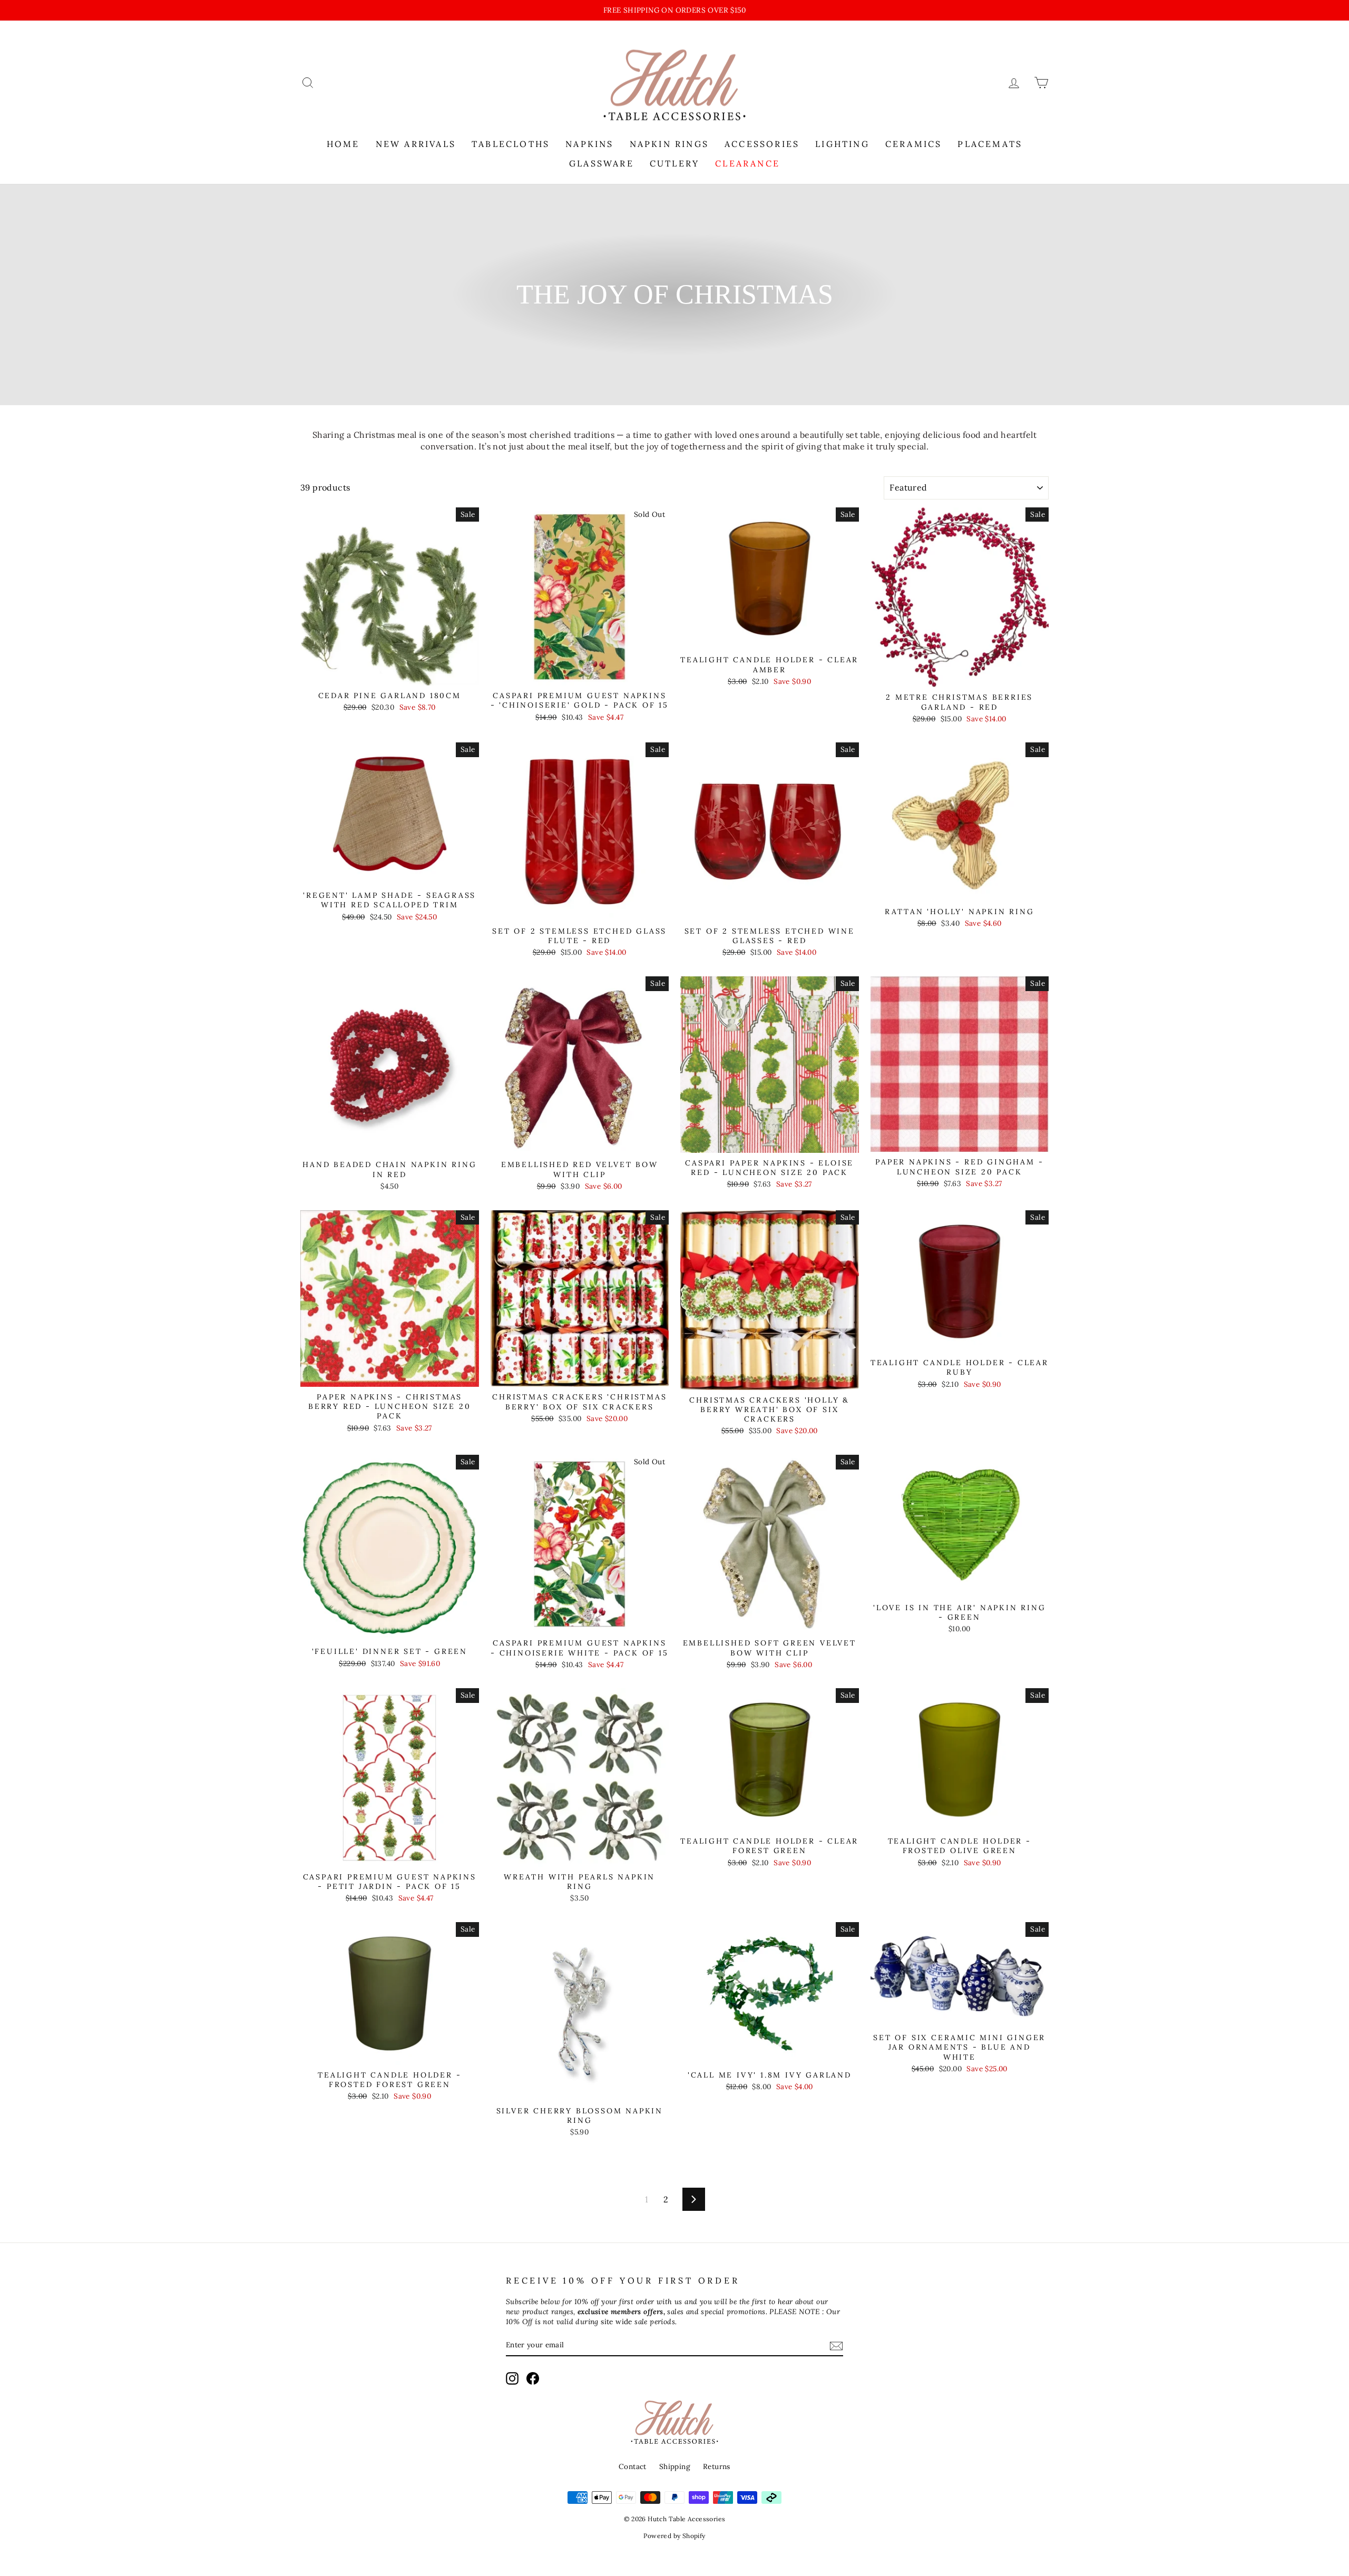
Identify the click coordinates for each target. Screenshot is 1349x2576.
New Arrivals (416, 144)
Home (343, 144)
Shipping (675, 2466)
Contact (633, 2466)
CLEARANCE (747, 163)
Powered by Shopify (674, 2536)
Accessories (762, 144)
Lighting (842, 144)
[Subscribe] (836, 2345)
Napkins (589, 144)
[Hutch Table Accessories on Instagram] (512, 2378)
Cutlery (674, 163)
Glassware (602, 163)
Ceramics (914, 144)
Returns (717, 2466)
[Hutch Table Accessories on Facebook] (533, 2378)
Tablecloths (511, 144)
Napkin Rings (669, 144)
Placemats (990, 144)
